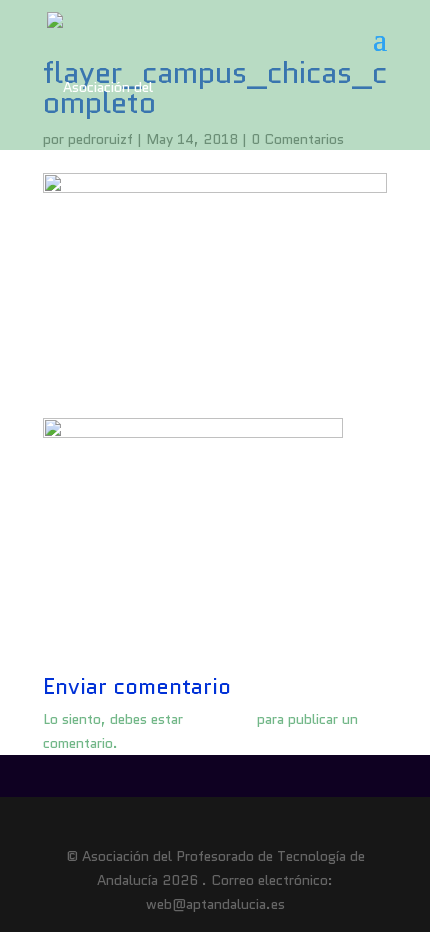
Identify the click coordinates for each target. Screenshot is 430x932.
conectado (220, 719)
